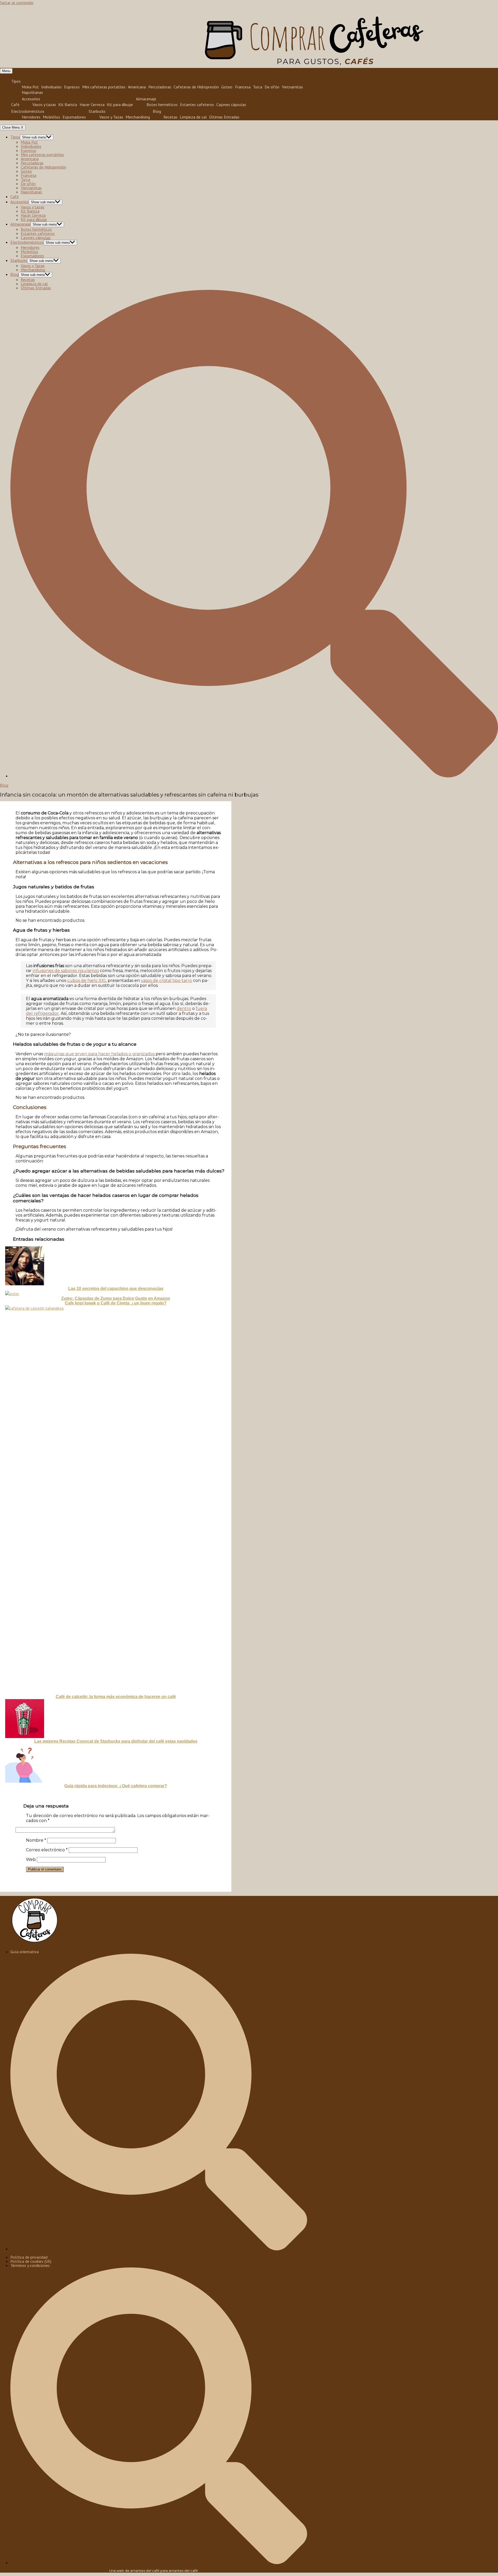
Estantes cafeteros (197, 105)
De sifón (272, 87)
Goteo (227, 87)
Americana (137, 87)
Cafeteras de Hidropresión (196, 87)
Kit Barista (68, 105)
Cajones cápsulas (231, 105)
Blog (157, 111)
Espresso (72, 87)
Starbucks (97, 111)
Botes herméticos (162, 105)
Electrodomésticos (28, 111)
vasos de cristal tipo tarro (166, 980)
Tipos (16, 81)
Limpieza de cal (193, 117)
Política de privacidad (29, 2257)
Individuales (51, 87)
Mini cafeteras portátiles (104, 87)
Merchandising (138, 117)
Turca (258, 87)
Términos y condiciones (30, 2265)
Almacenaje (146, 99)
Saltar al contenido (17, 3)
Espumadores (74, 117)
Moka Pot (30, 87)
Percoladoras (160, 87)
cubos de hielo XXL (87, 980)
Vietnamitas (292, 87)
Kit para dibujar (120, 105)
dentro (184, 1008)
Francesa (243, 87)
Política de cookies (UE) (31, 2261)
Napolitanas (32, 92)
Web (31, 1859)
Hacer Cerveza (92, 105)
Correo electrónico (47, 1850)
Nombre (36, 1840)
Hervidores (31, 117)
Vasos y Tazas (111, 117)
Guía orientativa (25, 1952)
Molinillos (51, 117)
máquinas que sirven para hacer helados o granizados (100, 1054)
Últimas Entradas (224, 117)
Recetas (170, 117)
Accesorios (31, 99)
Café (15, 104)
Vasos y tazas (44, 105)
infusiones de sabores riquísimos (66, 971)
